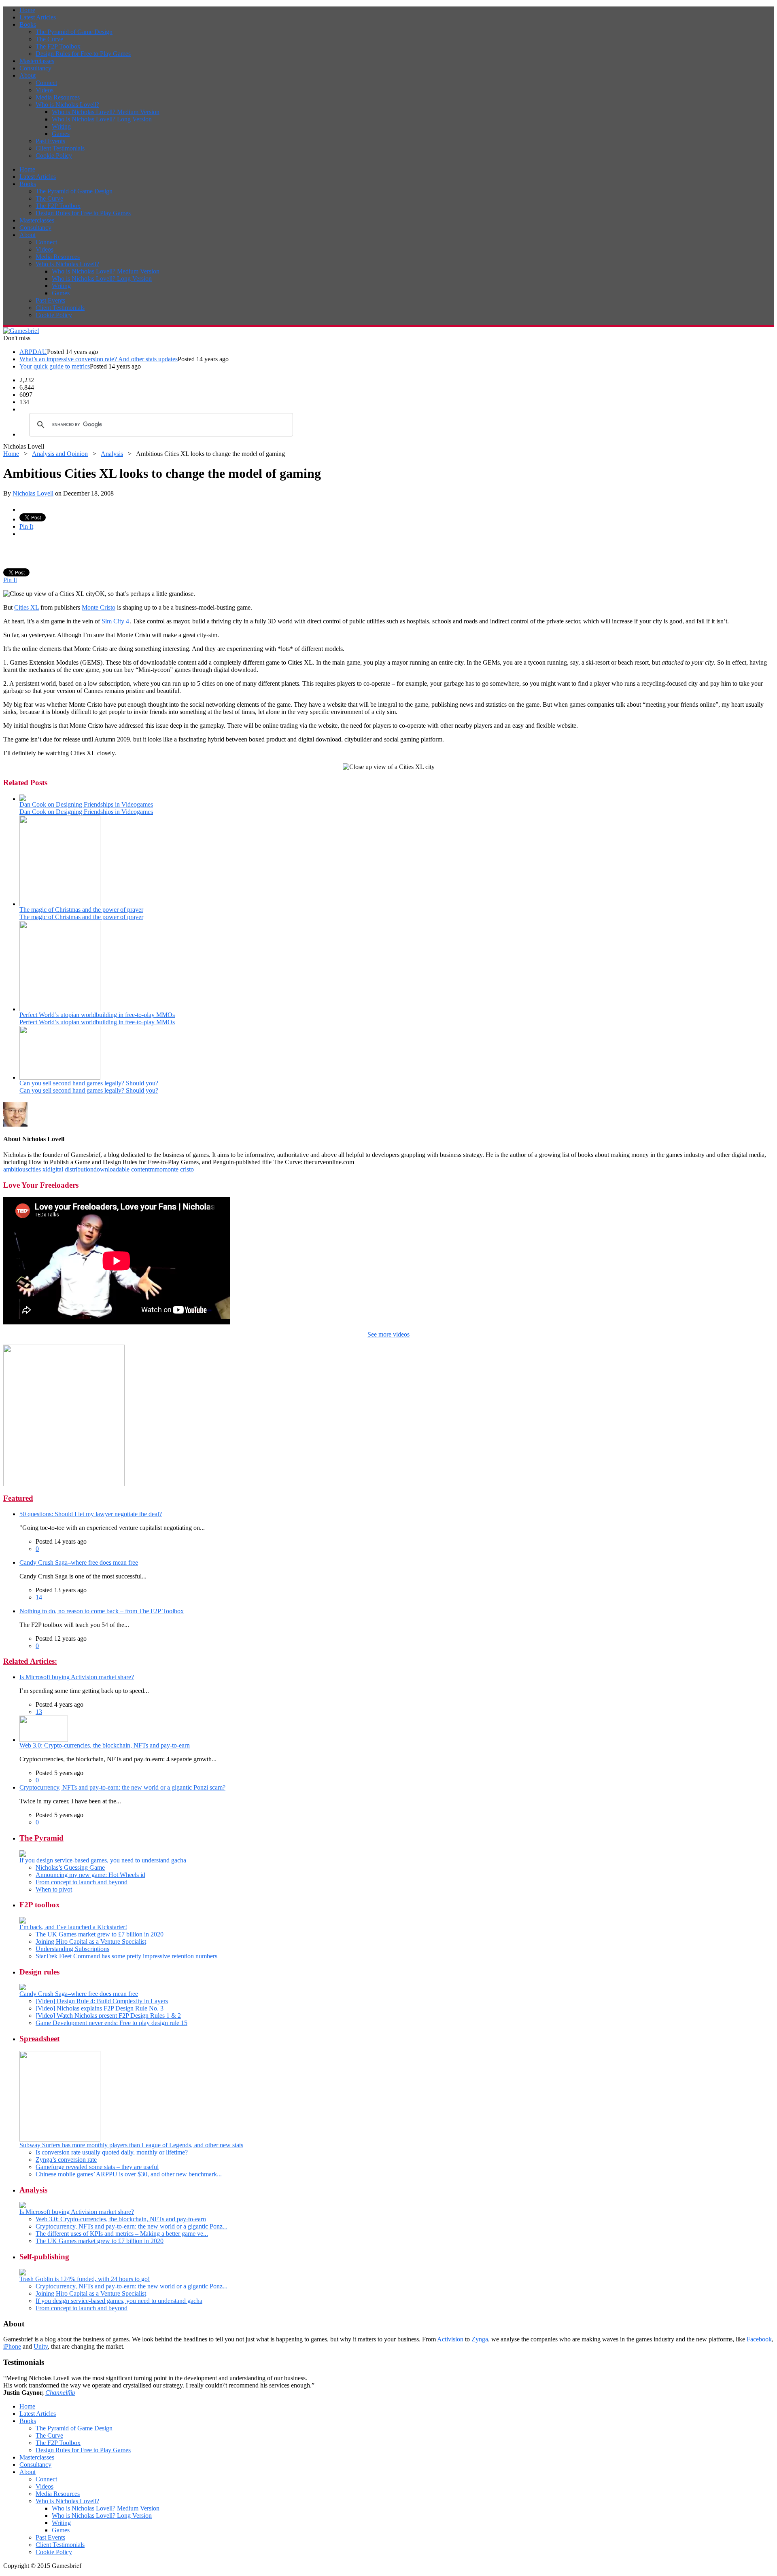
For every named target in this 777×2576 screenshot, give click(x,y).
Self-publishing (44, 2257)
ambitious (16, 1169)
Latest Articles (38, 17)
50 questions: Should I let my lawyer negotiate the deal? (91, 1514)
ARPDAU (33, 352)
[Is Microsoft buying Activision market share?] (23, 2206)
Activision (450, 2339)
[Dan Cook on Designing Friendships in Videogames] (23, 799)
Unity (41, 2346)
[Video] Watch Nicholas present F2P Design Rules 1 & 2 (108, 2016)
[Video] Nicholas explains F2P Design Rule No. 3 (100, 2008)
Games (61, 134)
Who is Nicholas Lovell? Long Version (102, 119)
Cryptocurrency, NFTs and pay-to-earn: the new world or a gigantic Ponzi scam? (122, 1787)
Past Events (50, 141)
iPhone (12, 2346)
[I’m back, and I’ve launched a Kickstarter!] (23, 1921)
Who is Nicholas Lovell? (67, 105)
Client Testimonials (60, 148)
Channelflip (60, 2393)
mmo (156, 1169)
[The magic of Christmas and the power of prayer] (60, 904)
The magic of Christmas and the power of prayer (81, 910)
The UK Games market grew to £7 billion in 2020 (100, 1934)
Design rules (39, 1972)
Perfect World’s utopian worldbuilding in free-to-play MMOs (97, 1015)
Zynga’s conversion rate (66, 2160)
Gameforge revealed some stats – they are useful (97, 2167)
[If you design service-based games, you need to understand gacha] (23, 1855)
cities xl (38, 1169)
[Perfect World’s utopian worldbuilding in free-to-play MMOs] (60, 1009)
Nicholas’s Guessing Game (70, 1867)
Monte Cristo (99, 607)
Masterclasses (37, 61)
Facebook (759, 2339)
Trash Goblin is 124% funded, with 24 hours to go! (85, 2279)
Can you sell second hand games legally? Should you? (89, 1083)
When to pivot (54, 1889)
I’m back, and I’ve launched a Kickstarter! (73, 1927)
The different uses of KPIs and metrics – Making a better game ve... (122, 2234)
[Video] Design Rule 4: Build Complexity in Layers (102, 2001)
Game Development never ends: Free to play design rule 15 (111, 2023)
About (28, 75)
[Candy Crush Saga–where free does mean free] (23, 1988)
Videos (45, 90)
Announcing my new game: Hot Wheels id (90, 1875)
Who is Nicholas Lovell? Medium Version (106, 112)
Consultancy (35, 68)
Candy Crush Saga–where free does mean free (79, 1562)
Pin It (26, 526)
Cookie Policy (54, 156)
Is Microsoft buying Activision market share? (77, 1677)
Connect (46, 83)
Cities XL (27, 607)
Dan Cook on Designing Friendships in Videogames (86, 804)
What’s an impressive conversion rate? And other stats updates (99, 359)
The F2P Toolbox (58, 46)
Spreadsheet (39, 2039)
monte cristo (178, 1169)
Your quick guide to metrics (55, 366)
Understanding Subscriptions (72, 1949)
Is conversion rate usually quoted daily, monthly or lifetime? (112, 2152)
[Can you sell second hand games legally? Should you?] (60, 1077)
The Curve (49, 39)
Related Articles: (30, 1661)
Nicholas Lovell (33, 493)
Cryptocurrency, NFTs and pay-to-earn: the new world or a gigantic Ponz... (132, 2226)
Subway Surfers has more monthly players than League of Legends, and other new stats (131, 2145)
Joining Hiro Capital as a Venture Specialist (91, 1942)
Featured (18, 1498)
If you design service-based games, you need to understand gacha (103, 1860)
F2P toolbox (40, 1905)
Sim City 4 (115, 621)
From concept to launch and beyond (82, 1882)
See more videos (388, 1334)
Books (28, 24)
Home (27, 10)
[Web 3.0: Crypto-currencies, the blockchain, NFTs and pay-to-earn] (44, 1740)
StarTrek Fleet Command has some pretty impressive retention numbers (126, 1956)
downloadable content (122, 1169)
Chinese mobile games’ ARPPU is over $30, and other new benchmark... (129, 2174)
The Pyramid (41, 1838)
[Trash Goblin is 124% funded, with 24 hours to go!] (23, 2273)
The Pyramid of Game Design (74, 32)
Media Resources (58, 97)
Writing (61, 126)
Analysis (112, 454)
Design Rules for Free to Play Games (83, 54)
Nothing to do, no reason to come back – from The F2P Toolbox (102, 1611)
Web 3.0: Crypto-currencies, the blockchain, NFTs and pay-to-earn (105, 1745)
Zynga (480, 2339)
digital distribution (70, 1169)
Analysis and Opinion (60, 454)
